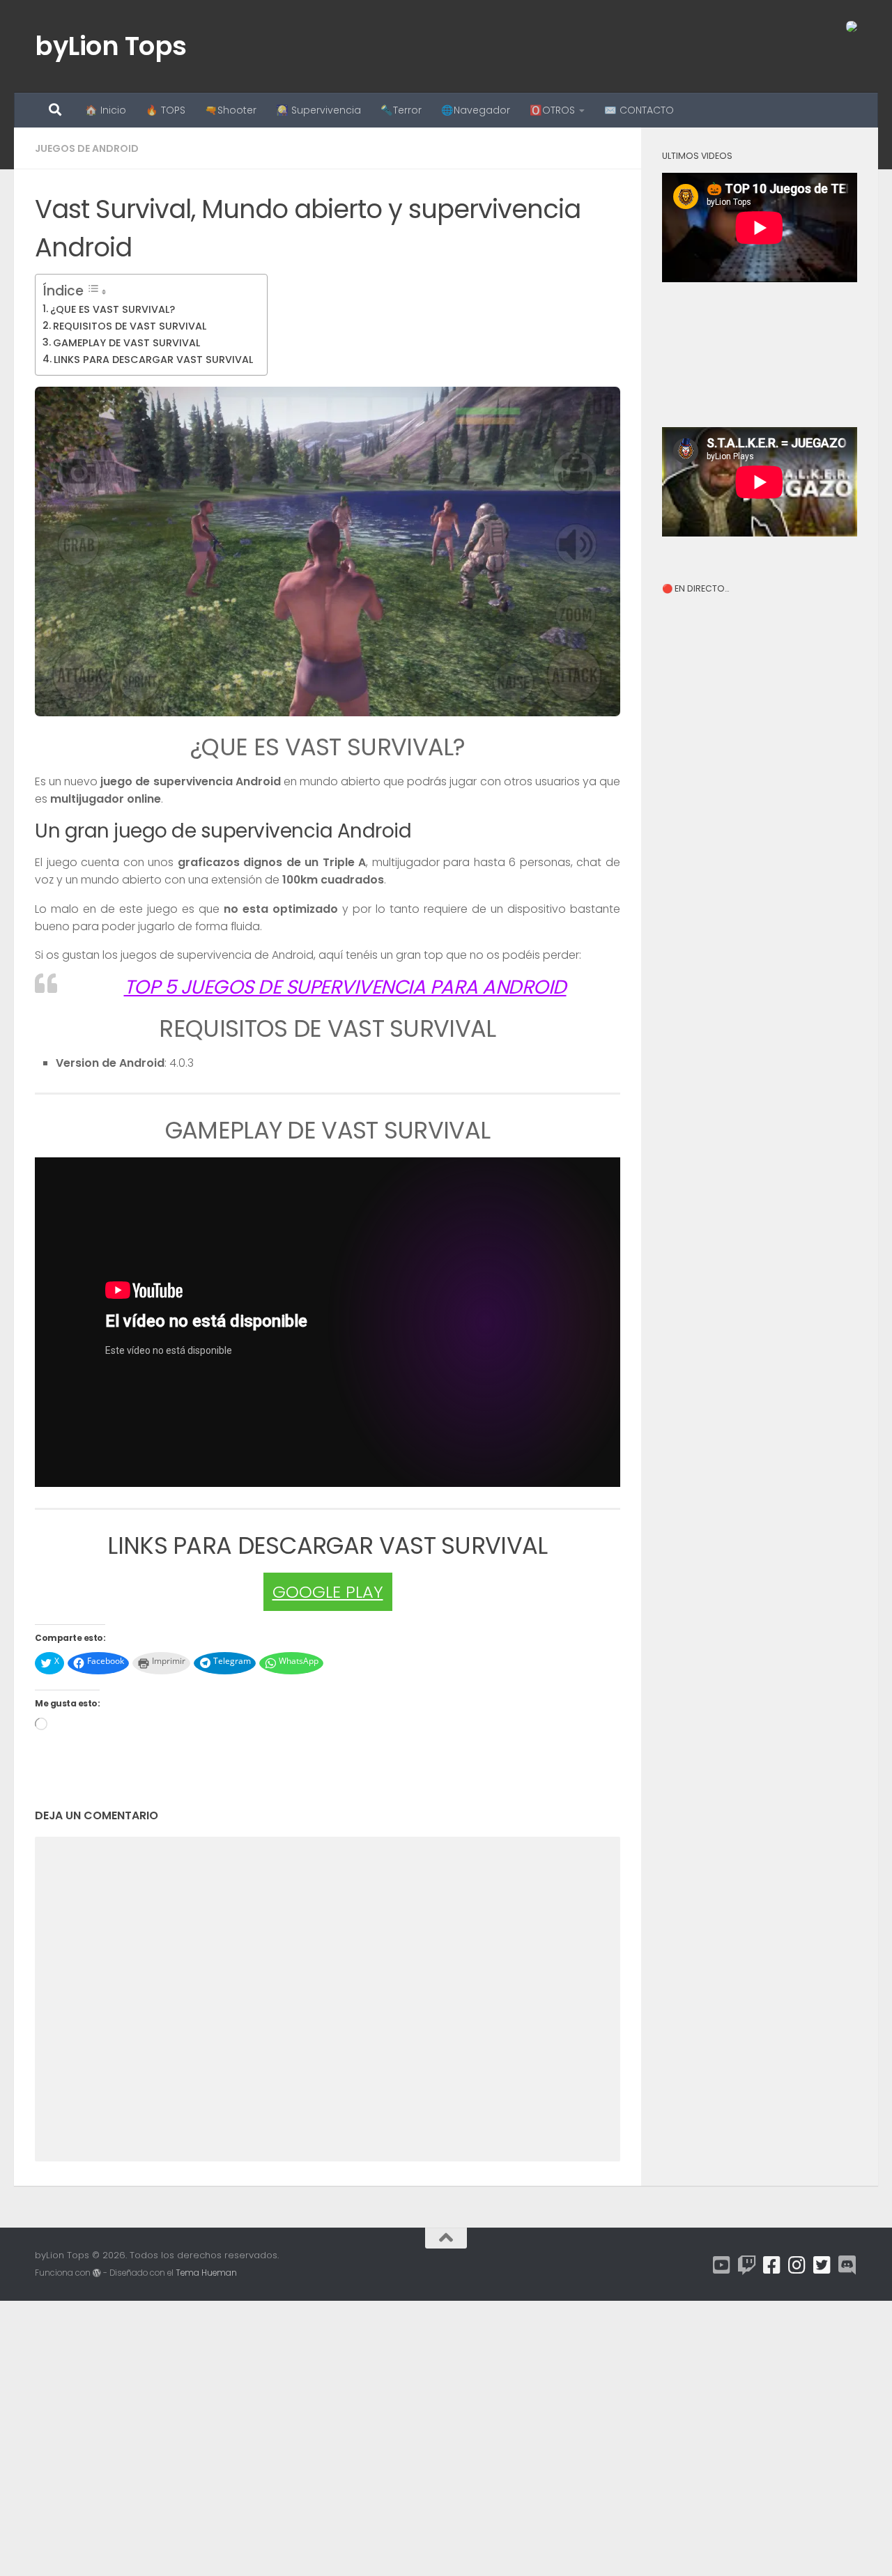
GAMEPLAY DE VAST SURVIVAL (126, 343)
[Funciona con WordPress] (97, 2273)
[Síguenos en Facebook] (772, 2265)
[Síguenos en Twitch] (747, 2265)
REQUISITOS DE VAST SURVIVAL (130, 326)
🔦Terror (401, 110)
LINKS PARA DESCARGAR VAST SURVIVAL (153, 360)
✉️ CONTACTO (639, 110)
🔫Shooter (231, 110)
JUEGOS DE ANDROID (87, 148)
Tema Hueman (206, 2273)
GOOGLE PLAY (328, 1592)
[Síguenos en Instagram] (797, 2265)
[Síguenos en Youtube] (722, 2265)
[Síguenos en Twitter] (822, 2265)
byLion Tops (111, 46)
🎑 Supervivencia (318, 110)
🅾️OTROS (552, 110)
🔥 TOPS (166, 110)
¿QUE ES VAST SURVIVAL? (113, 309)
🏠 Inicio (106, 110)
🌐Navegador (476, 110)
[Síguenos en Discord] (847, 2265)
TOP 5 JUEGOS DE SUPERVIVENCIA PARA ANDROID (345, 987)
